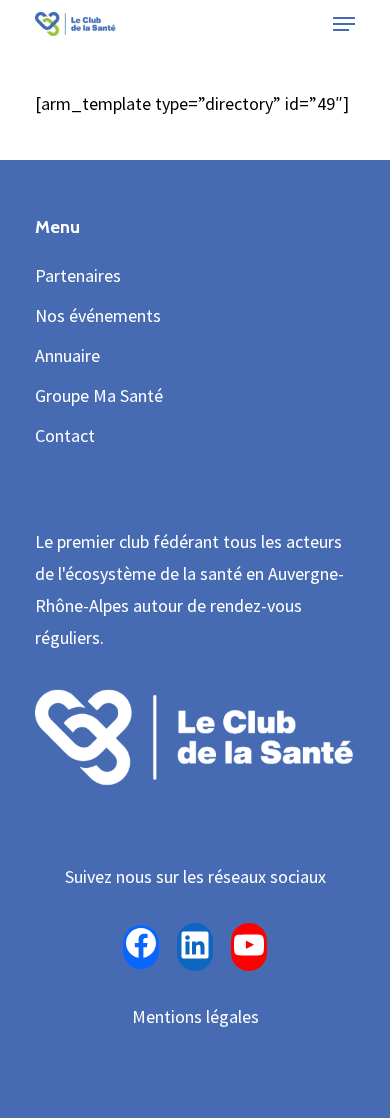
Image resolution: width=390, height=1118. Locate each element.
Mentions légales (195, 1016)
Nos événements (98, 315)
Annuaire (67, 355)
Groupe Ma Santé (99, 395)
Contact (65, 435)
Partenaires (78, 275)
